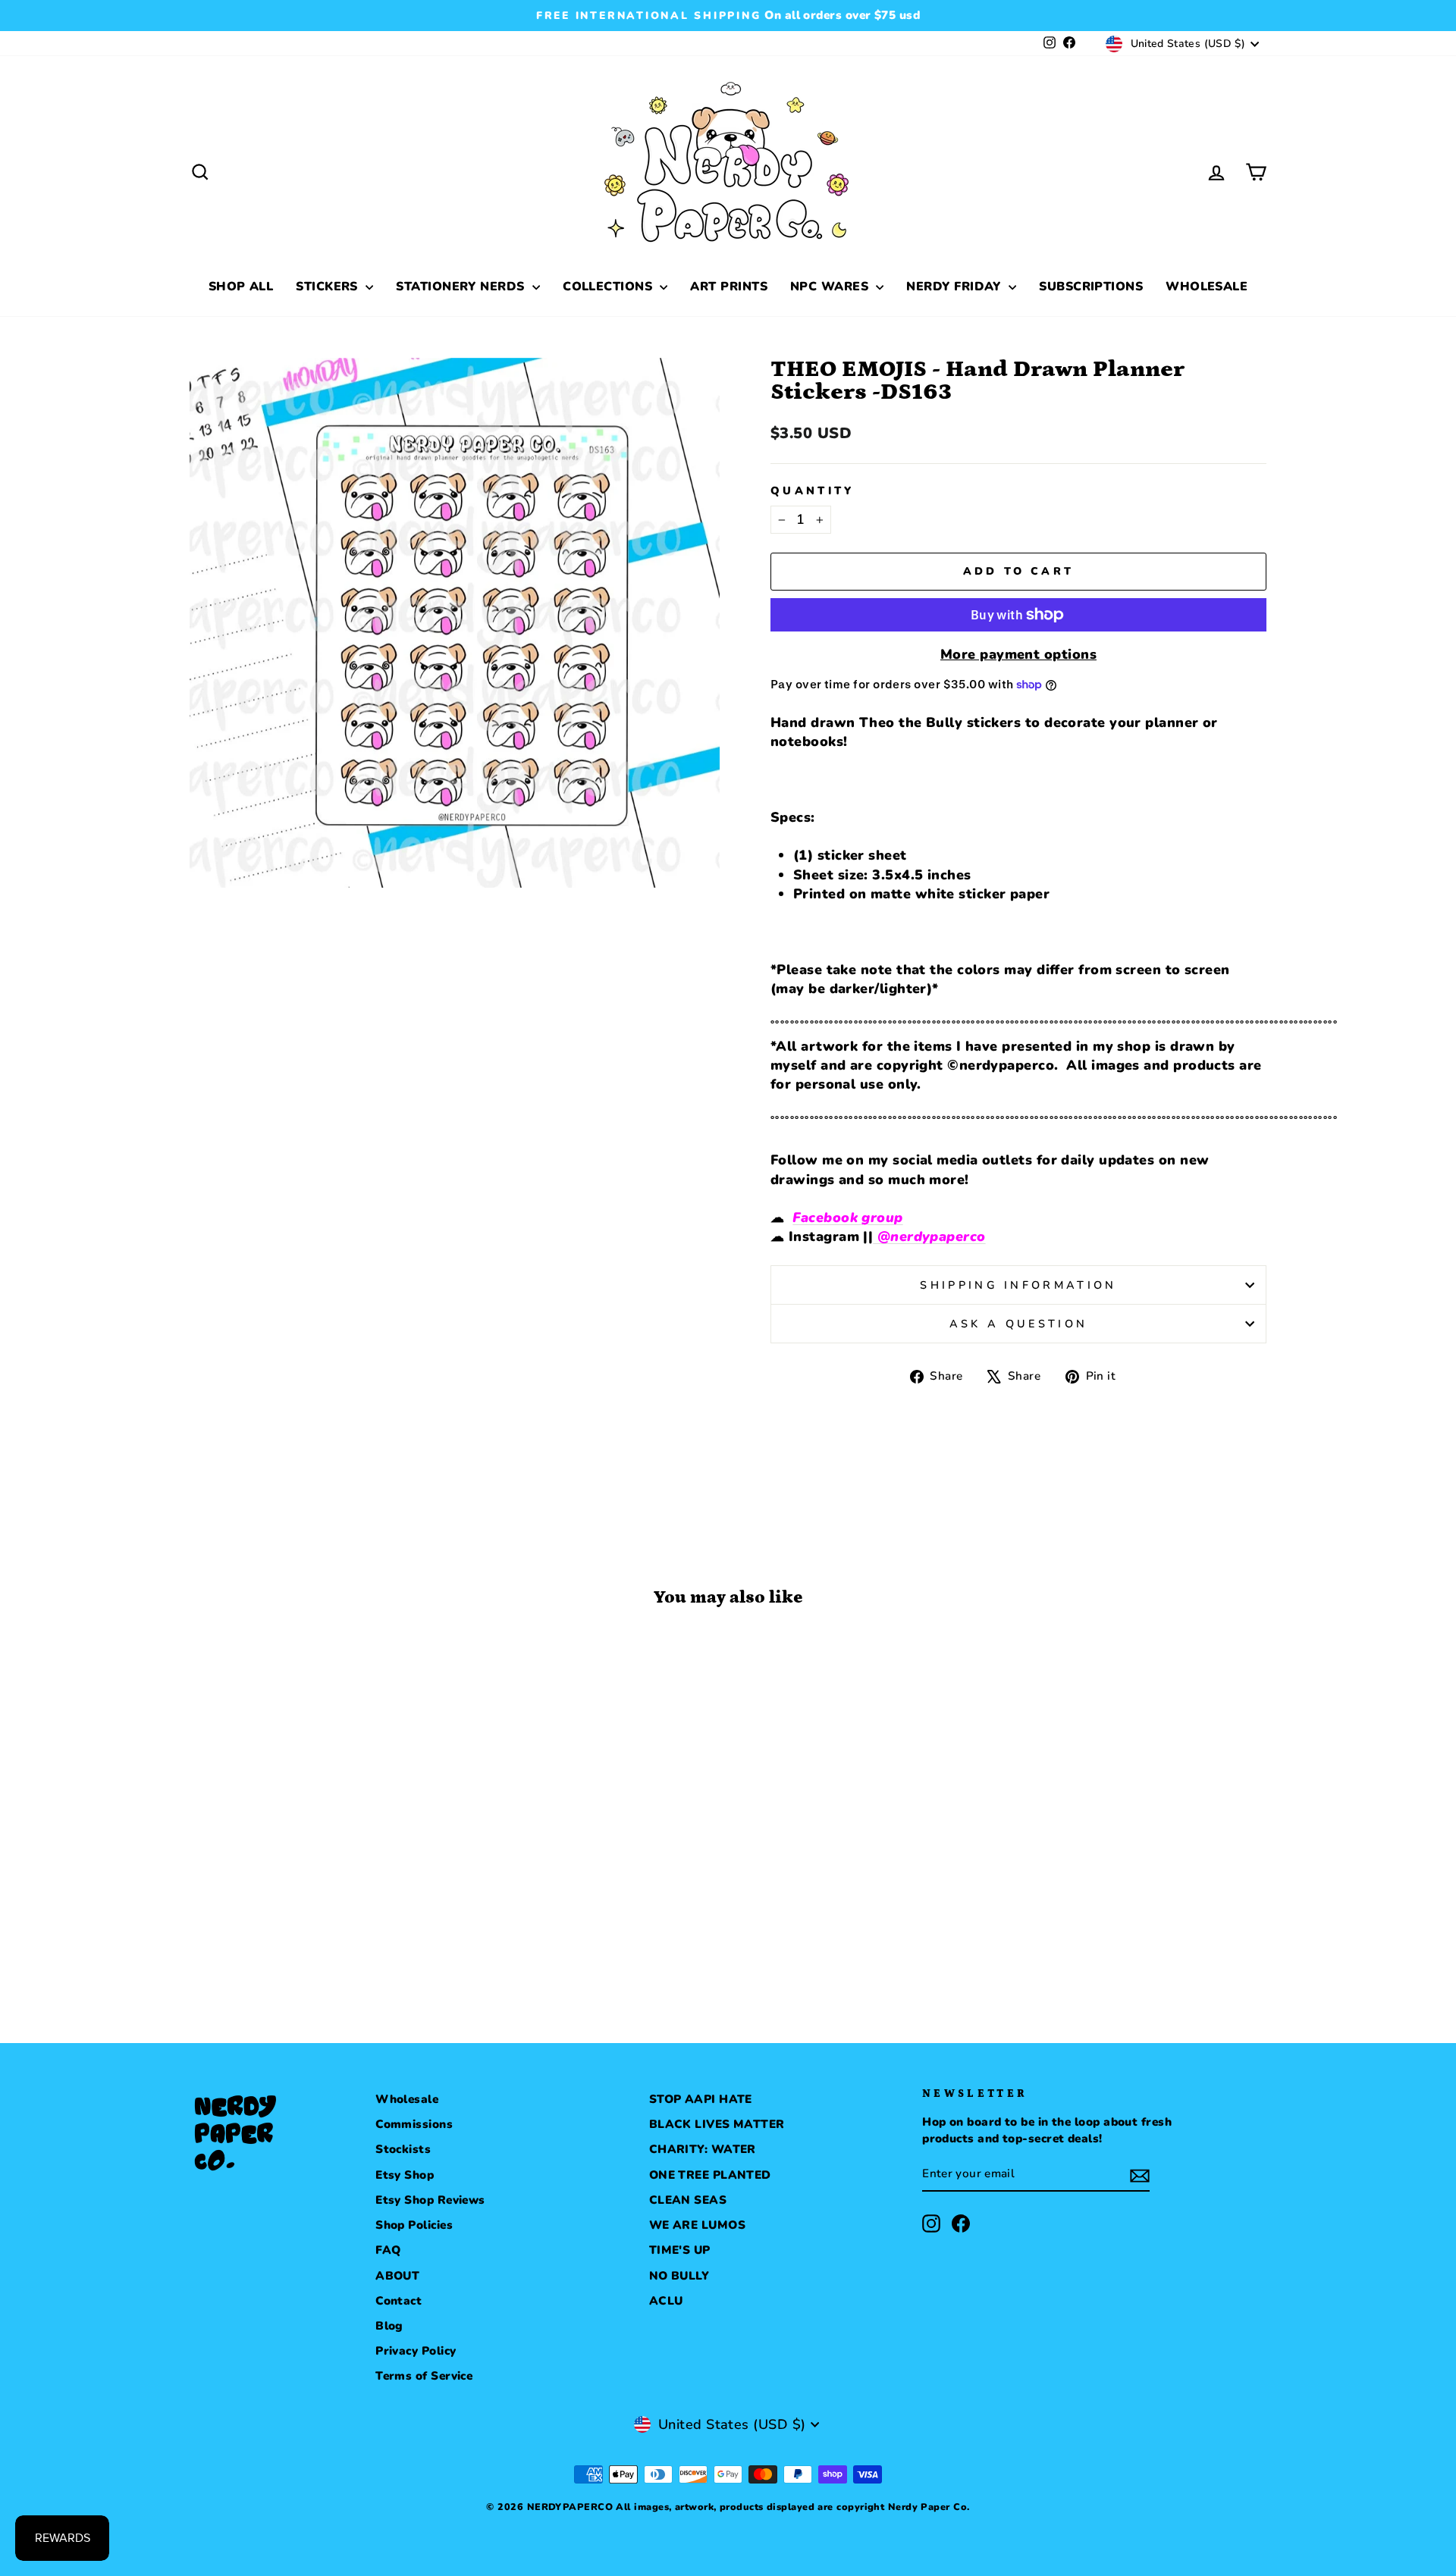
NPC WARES (832, 287)
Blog (389, 2326)
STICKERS (329, 287)
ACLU (666, 2301)
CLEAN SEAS (688, 2200)
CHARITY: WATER (703, 2149)
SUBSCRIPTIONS (1091, 287)
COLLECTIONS (609, 287)
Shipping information (1018, 1285)
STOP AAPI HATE (701, 2099)
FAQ (388, 2250)
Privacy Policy (416, 2351)
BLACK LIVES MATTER (717, 2124)
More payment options (1018, 654)
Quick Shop (318, 1882)
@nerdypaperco (929, 1236)
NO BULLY (679, 2276)
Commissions (414, 2124)
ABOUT (397, 2276)
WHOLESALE (1207, 287)
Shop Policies (414, 2225)
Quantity (813, 490)
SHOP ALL (241, 287)
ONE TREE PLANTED (710, 2175)
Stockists (403, 2149)
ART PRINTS (729, 287)
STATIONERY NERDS (462, 287)
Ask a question (1018, 1324)
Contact (399, 2301)
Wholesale (407, 2099)
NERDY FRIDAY (955, 287)
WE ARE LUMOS (697, 2225)
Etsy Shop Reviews (430, 2200)
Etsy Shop (405, 2175)
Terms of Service (424, 2376)
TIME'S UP (680, 2250)
